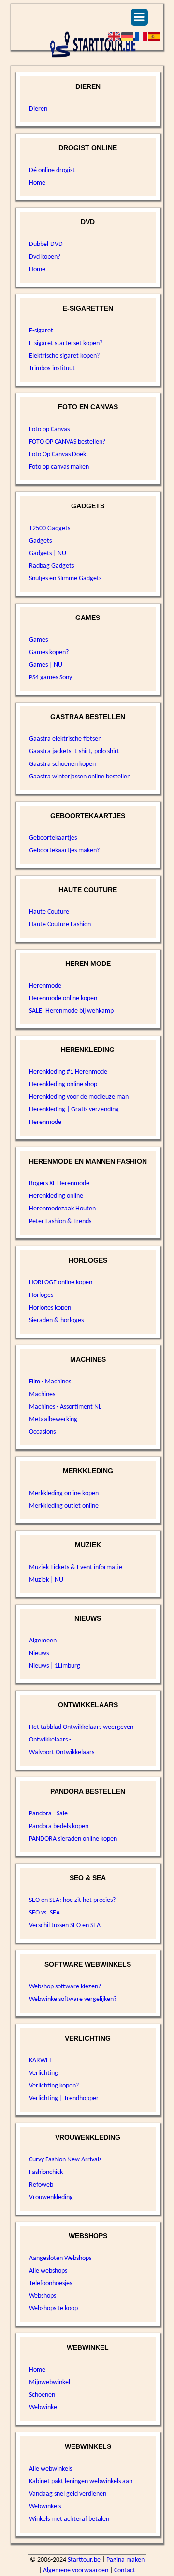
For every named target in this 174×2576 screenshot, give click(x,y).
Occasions (42, 1432)
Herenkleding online (56, 1196)
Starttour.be (84, 2560)
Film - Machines (50, 1382)
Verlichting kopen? (54, 2086)
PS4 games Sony (51, 678)
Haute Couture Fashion (60, 925)
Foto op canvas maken (59, 467)
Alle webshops (48, 2271)
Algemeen (43, 1641)
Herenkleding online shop (63, 1085)
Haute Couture (49, 912)
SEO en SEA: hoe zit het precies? (72, 1900)
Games (38, 640)
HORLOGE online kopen (61, 1283)
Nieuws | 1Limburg (55, 1666)
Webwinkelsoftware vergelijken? (73, 1999)
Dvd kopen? (45, 257)
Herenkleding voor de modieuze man (79, 1097)
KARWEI (40, 2061)
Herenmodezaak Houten (62, 1209)
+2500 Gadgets (50, 528)
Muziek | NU (46, 1580)
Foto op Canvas (49, 429)
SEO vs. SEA (44, 1913)
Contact (125, 2570)
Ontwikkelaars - (50, 1740)
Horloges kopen (50, 1308)
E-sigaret (41, 331)
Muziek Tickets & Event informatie (76, 1567)
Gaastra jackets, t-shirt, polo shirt (74, 752)
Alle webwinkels (51, 2469)
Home (37, 183)
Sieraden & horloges (56, 1320)
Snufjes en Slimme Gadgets (65, 579)
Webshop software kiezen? (65, 1987)
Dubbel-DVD (46, 244)
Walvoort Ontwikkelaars (62, 1752)
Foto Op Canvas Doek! (59, 454)
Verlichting (43, 2073)
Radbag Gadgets (51, 566)
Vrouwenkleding (51, 2197)
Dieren (38, 109)
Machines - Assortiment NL (65, 1407)
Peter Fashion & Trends (60, 1221)
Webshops (43, 2296)
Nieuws (39, 1653)
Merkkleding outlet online (64, 1506)
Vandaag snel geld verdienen (68, 2494)
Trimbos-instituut (52, 368)
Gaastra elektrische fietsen (65, 739)
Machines (42, 1394)
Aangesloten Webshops (60, 2258)
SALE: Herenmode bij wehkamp (71, 1011)
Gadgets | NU (48, 554)
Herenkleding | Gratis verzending (74, 1110)
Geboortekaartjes (53, 838)
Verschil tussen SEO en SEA (65, 1925)
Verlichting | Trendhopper (64, 2098)
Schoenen (42, 2395)
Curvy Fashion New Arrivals (65, 2160)
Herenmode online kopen (63, 999)
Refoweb (41, 2185)
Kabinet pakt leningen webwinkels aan (81, 2482)
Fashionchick (46, 2172)
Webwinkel (44, 2408)
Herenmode (45, 986)
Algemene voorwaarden (76, 2570)
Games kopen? (49, 653)
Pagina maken (125, 2560)
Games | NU (46, 665)
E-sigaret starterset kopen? (66, 343)
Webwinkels (45, 2507)
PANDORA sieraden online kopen (73, 1839)
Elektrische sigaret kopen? (64, 356)
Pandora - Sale (48, 1814)
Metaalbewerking (53, 1419)
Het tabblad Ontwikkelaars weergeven (81, 1727)
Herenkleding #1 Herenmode (68, 1072)
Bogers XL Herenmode (59, 1184)
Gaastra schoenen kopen (62, 764)
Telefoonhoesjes (51, 2283)
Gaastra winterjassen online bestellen (80, 777)
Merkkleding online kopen (64, 1493)
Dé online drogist (52, 170)
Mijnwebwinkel (50, 2382)
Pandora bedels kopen (59, 1826)
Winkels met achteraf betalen (69, 2519)
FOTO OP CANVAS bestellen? (67, 442)
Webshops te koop (53, 2309)
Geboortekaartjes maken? (64, 851)
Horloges (41, 1295)
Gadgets (40, 541)
